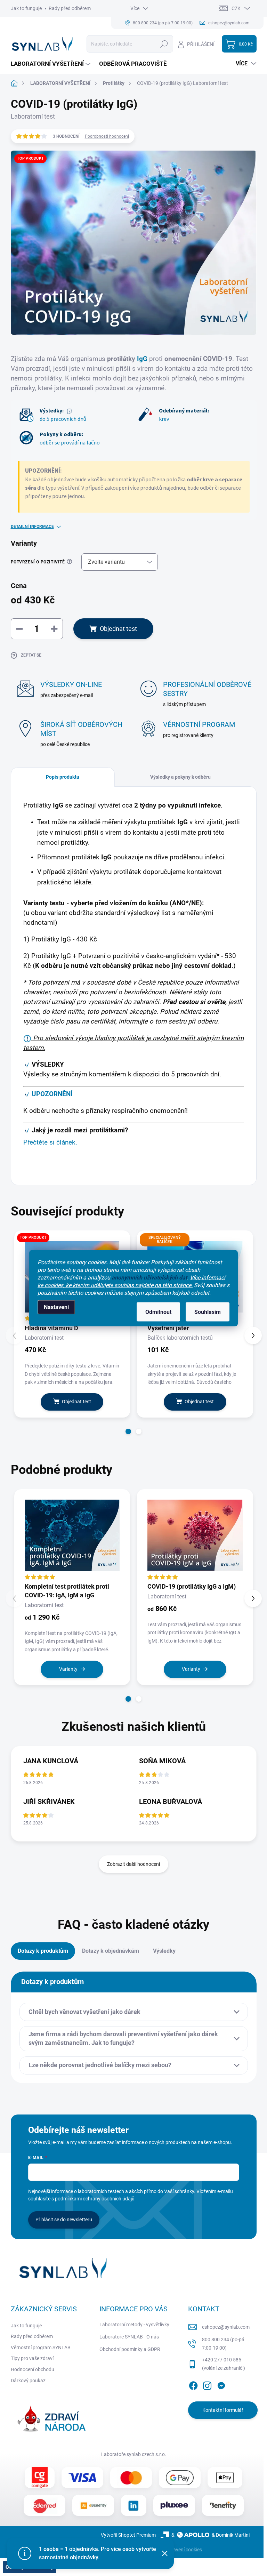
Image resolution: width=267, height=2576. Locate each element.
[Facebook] (193, 2384)
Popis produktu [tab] (63, 777)
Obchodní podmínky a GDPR (130, 2349)
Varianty (68, 1669)
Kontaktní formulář (223, 2410)
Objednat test (118, 629)
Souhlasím (208, 1312)
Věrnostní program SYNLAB (41, 2348)
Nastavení (56, 1307)
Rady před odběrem (70, 8)
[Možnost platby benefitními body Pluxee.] (174, 2505)
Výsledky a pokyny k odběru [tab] (180, 777)
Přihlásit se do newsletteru (64, 2220)
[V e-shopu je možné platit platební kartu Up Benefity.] (93, 2505)
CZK (236, 8)
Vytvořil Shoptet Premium (128, 2535)
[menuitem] (51, 64)
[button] (128, 1431)
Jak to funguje (26, 8)
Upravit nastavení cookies (174, 2550)
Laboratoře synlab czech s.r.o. (134, 2454)
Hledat (164, 44)
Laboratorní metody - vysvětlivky (134, 2325)
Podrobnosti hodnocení (107, 136)
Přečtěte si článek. (50, 1142)
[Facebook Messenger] (221, 2384)
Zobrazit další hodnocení (133, 1864)
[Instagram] (207, 2384)
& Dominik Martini (231, 2535)
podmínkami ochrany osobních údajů (95, 2199)
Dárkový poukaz (28, 2381)
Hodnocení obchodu (33, 2369)
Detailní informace (32, 527)
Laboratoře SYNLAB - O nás (129, 2337)
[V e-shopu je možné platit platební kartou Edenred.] (44, 2505)
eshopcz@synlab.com (226, 2327)
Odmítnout (158, 1312)
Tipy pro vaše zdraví (32, 2358)
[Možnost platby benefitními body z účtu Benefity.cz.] (223, 2505)
